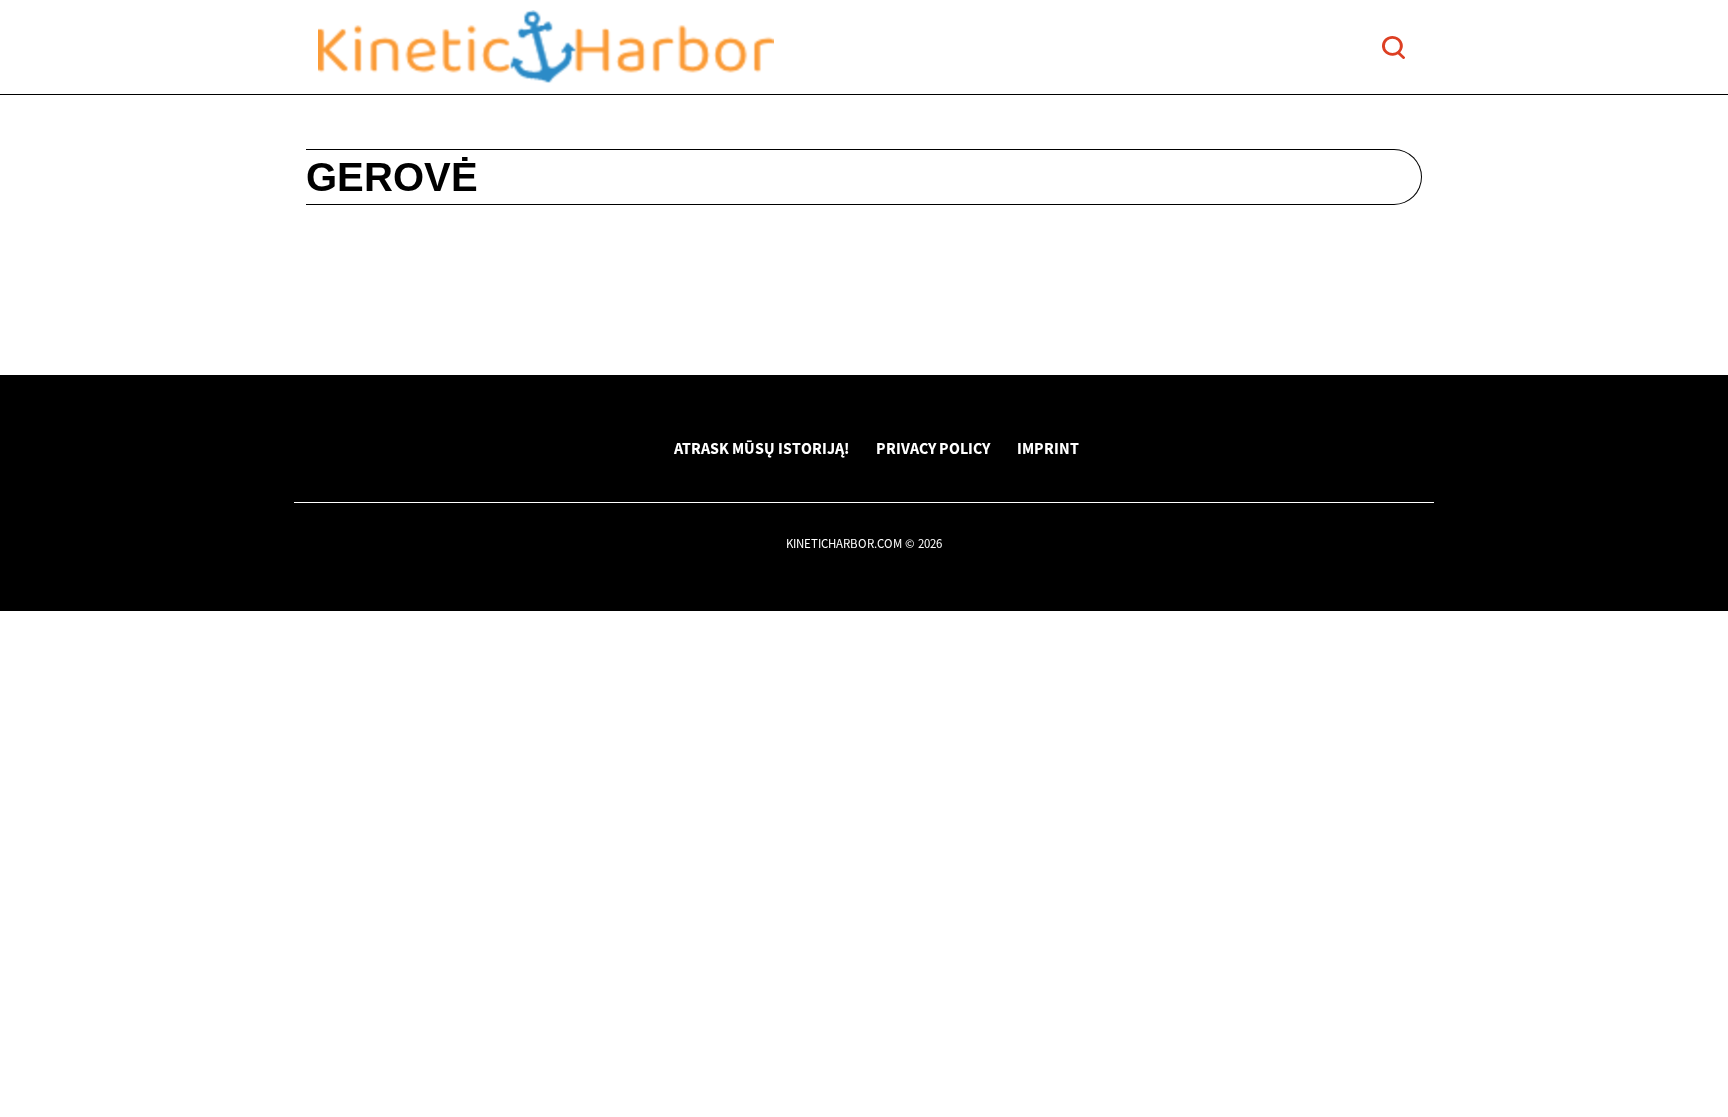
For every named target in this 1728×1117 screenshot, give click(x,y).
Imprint (1048, 448)
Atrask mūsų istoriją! (761, 448)
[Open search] (1393, 47)
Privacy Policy (933, 448)
